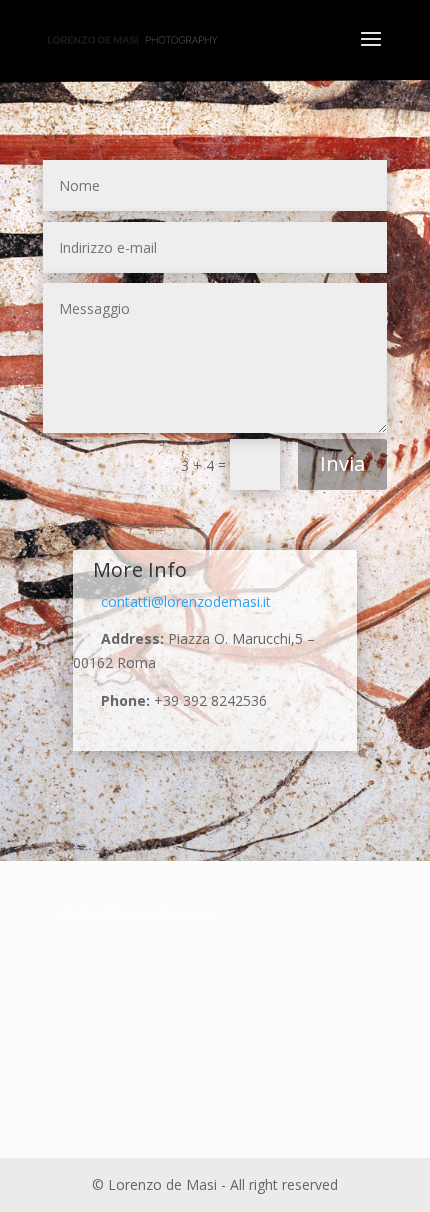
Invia (342, 463)
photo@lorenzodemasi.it (139, 913)
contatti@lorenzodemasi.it (172, 601)
